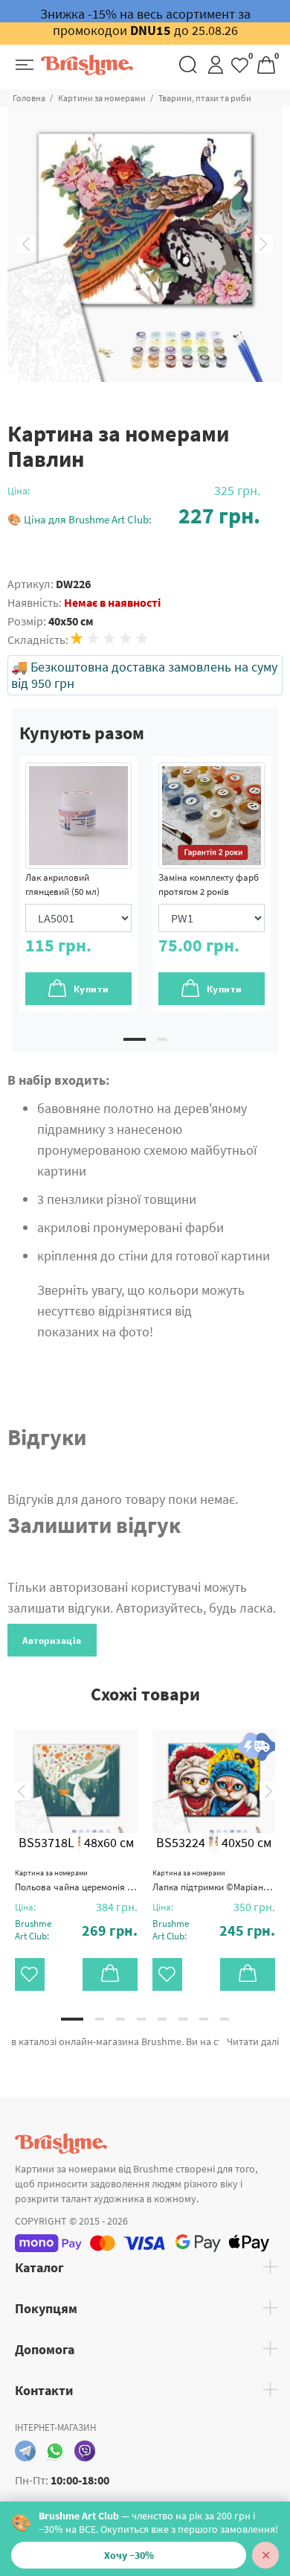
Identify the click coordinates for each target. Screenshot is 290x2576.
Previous (26, 244)
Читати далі (253, 2041)
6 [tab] (183, 2019)
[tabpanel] (78, 884)
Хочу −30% (129, 2555)
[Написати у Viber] (85, 2451)
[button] (134, 516)
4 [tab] (141, 2019)
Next (264, 244)
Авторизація (52, 1641)
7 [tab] (204, 2019)
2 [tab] (162, 1039)
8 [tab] (225, 2019)
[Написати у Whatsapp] (55, 2451)
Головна (29, 98)
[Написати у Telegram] (25, 2451)
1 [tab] (135, 1039)
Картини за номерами (102, 98)
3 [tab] (120, 2019)
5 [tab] (162, 2019)
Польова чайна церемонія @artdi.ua (76, 1881)
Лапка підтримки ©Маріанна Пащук (214, 1881)
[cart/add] (110, 1974)
